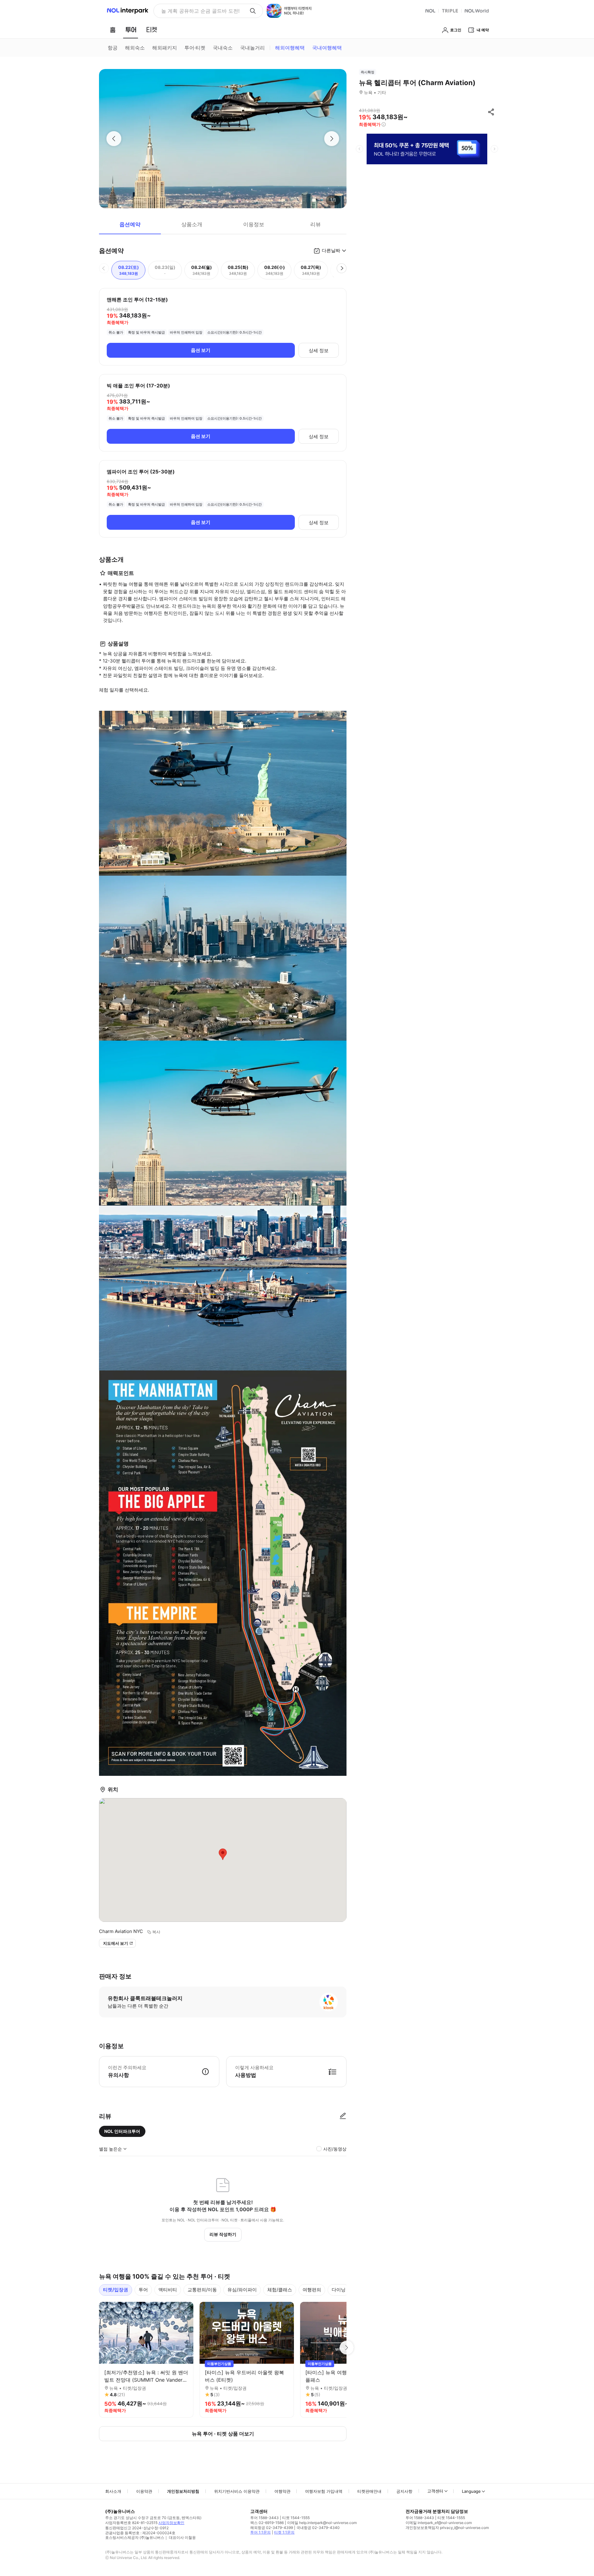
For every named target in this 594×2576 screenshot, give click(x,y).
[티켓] (152, 30)
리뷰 (316, 224)
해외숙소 (135, 48)
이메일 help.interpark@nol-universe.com (322, 2523)
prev (359, 149)
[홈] (113, 30)
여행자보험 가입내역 (324, 2491)
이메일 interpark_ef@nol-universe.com (439, 2523)
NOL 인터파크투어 (122, 2131)
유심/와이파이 (242, 2290)
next (494, 149)
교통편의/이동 (202, 2290)
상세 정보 (319, 350)
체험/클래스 (280, 2290)
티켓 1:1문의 (284, 2532)
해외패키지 (165, 48)
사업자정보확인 (171, 2523)
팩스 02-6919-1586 (267, 2523)
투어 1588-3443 (265, 2518)
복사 (156, 1932)
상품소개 (192, 224)
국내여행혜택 (327, 48)
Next (346, 2348)
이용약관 (144, 2491)
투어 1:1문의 (260, 2532)
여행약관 (282, 2491)
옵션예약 (130, 224)
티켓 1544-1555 (296, 2518)
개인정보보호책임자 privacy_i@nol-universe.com (447, 2528)
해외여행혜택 (290, 48)
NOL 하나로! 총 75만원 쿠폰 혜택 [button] (198, 11)
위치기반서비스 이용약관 (237, 2491)
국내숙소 (223, 48)
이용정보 (254, 224)
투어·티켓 (195, 48)
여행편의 (312, 2290)
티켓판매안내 (369, 2491)
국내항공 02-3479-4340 (318, 2528)
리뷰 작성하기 (223, 2234)
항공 (113, 48)
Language (471, 2491)
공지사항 (404, 2491)
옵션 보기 (201, 350)
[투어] (131, 30)
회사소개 (113, 2491)
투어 (143, 2290)
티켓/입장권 (116, 2290)
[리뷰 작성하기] (343, 2116)
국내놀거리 (252, 48)
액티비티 (168, 2290)
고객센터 (435, 2491)
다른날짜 (331, 250)
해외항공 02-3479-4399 (272, 2528)
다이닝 (339, 2290)
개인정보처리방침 (183, 2491)
